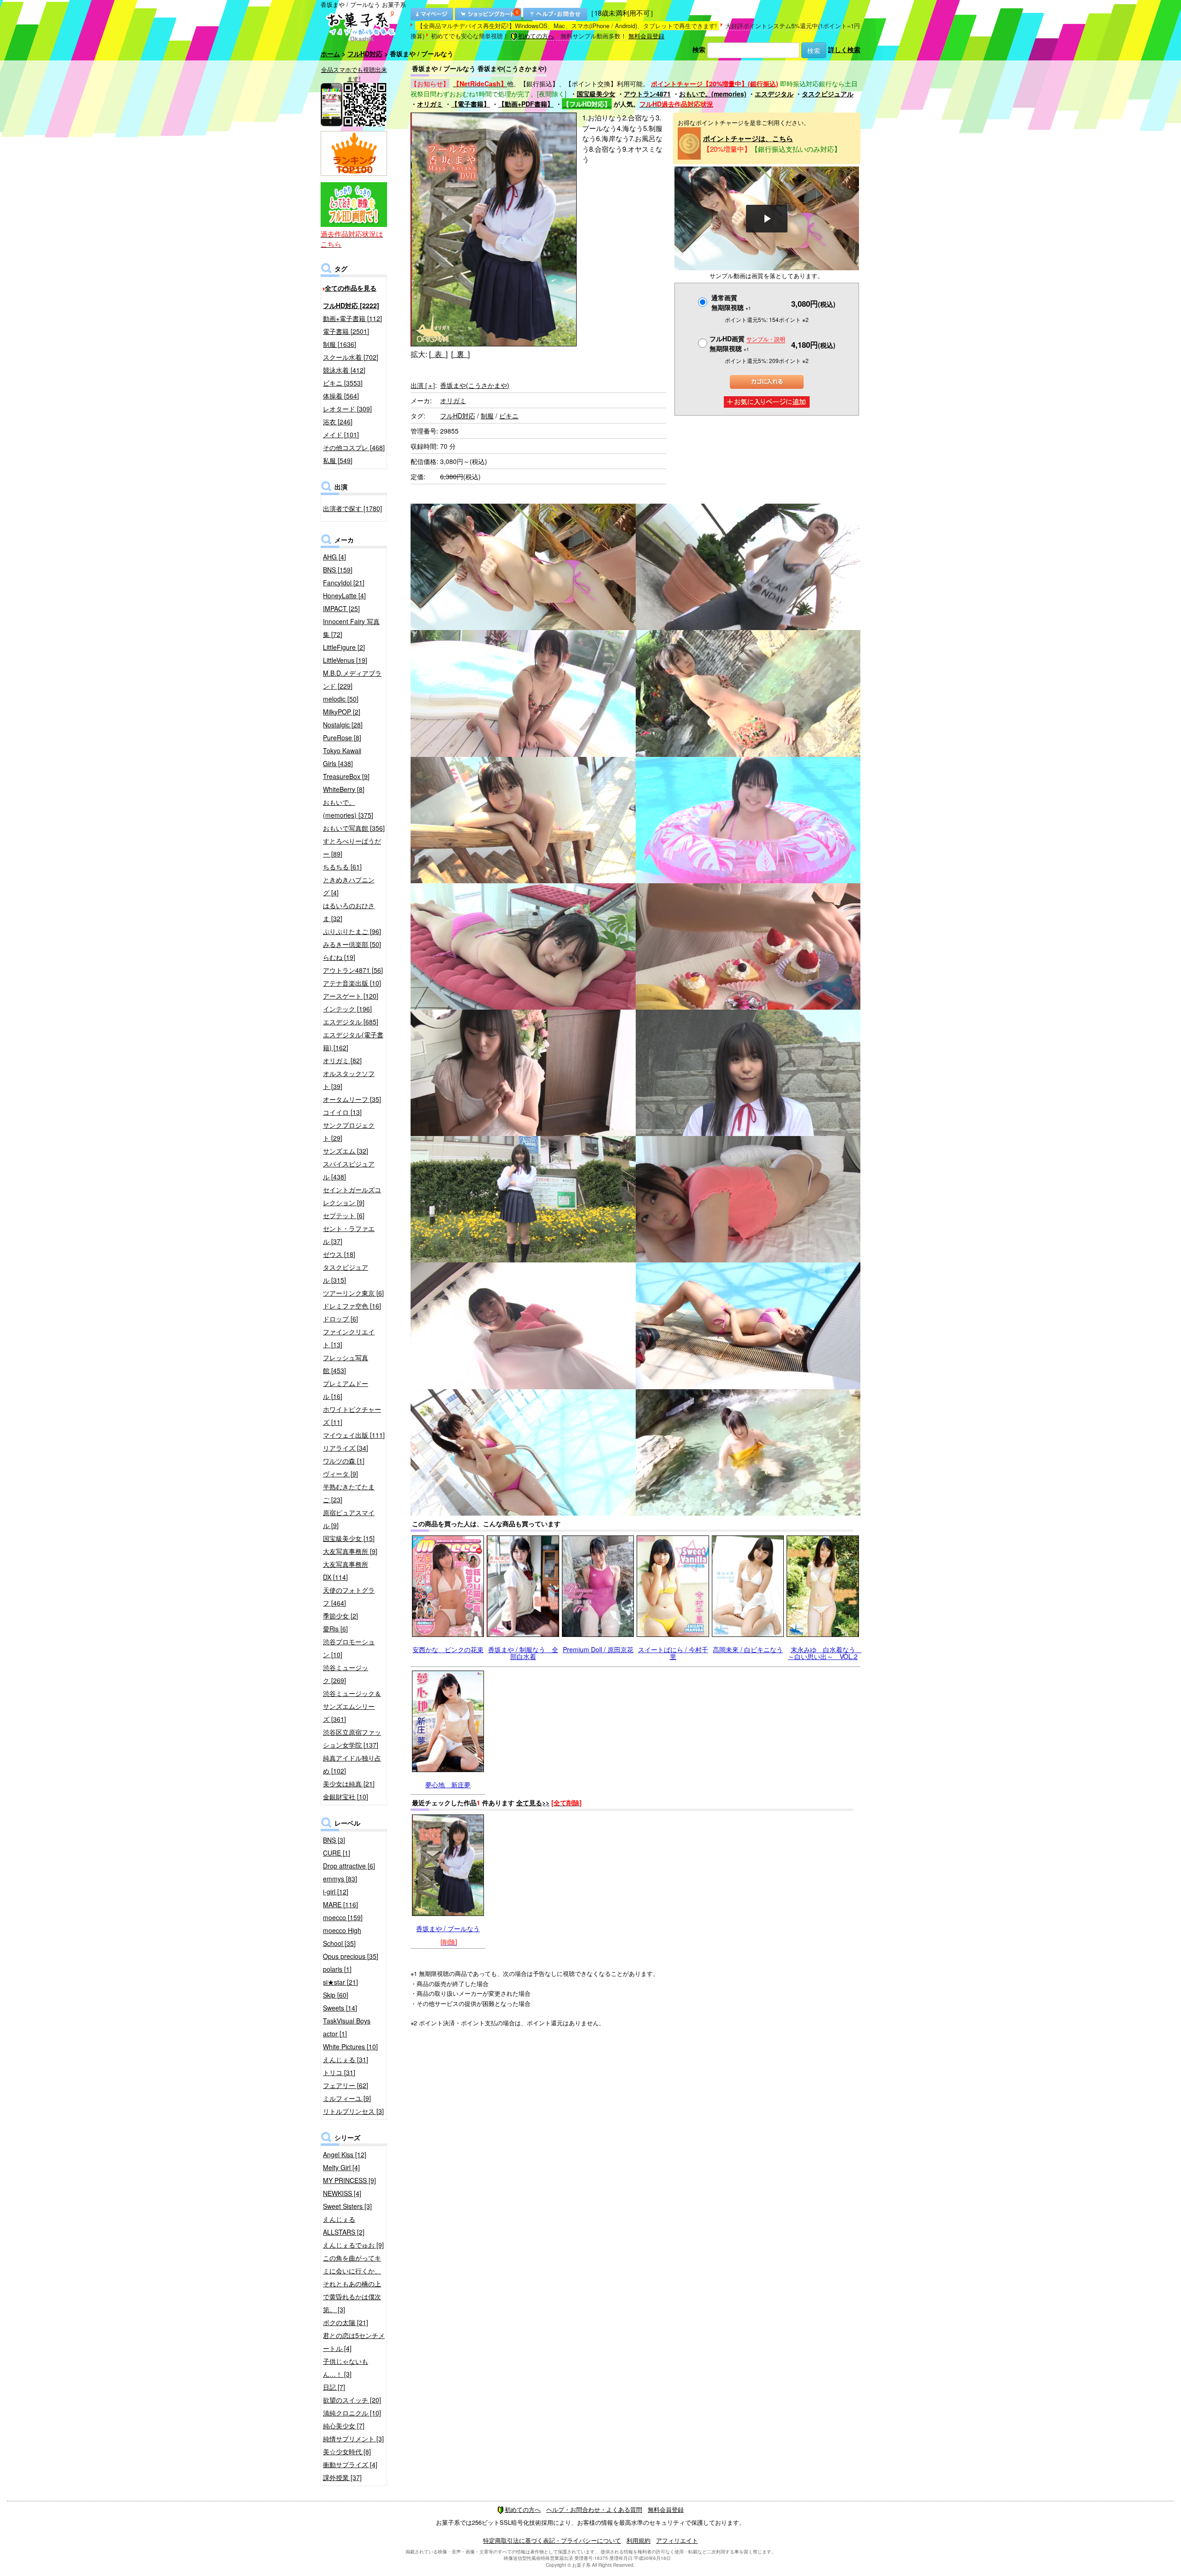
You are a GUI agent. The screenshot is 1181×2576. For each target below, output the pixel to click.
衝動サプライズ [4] (350, 2464)
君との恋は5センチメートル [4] (354, 2342)
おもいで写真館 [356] (354, 828)
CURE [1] (337, 1853)
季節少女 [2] (340, 1616)
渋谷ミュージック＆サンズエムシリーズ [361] (352, 1706)
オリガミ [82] (342, 1060)
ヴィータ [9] (340, 1474)
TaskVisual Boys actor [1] (347, 2027)
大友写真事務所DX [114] (346, 1571)
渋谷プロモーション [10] (349, 1648)
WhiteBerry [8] (344, 789)
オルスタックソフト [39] (349, 1080)
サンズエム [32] (346, 1151)
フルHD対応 (365, 54)
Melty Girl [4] (341, 2167)
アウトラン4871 (647, 94)
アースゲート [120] (351, 996)
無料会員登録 (646, 36)
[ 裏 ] (460, 354)
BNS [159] (338, 570)
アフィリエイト (677, 2540)
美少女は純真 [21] (349, 1784)
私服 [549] (338, 460)
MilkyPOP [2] (342, 712)
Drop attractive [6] (349, 1866)
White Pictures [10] (350, 2047)
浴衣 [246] (338, 422)
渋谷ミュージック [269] (346, 1674)
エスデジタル (774, 94)
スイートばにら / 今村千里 (673, 1653)
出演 (423, 385)
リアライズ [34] (346, 1448)
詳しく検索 (844, 49)
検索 (699, 49)
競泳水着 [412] (344, 370)
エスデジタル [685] (351, 1022)
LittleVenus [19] (345, 660)
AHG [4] (334, 557)
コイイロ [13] (342, 1112)
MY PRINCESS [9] (349, 2180)
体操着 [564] (341, 396)
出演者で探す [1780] (352, 508)
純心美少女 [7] (344, 2426)
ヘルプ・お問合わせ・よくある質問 (594, 2509)
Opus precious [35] (351, 1956)
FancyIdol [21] (344, 583)
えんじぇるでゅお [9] (353, 2245)
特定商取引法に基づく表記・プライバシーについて (552, 2540)
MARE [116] (340, 1904)
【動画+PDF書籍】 (526, 104)
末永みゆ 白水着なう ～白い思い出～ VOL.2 (825, 1653)
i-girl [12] (336, 1892)
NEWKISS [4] (342, 2193)
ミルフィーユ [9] (347, 2098)
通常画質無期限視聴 (731, 302)
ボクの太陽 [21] (346, 2322)
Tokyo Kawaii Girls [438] (342, 757)
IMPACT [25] (341, 608)
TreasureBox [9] (346, 776)
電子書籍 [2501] (346, 331)
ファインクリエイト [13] (349, 1338)
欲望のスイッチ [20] (352, 2400)
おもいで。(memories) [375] (348, 809)
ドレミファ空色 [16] (352, 1306)
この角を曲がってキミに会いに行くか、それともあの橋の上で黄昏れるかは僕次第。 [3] (352, 2284)
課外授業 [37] (342, 2477)
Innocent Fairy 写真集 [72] (351, 628)
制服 (487, 416)
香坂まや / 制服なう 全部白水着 (523, 1653)
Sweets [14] (340, 2008)
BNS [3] (334, 1840)
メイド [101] (341, 434)
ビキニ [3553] (343, 383)
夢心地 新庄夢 (448, 1785)
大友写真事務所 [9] (350, 1551)
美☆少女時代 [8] (347, 2451)
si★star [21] (340, 1982)
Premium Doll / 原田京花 (598, 1649)
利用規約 (638, 2540)
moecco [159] (343, 1917)
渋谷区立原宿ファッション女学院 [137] (352, 1738)
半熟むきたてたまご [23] (349, 1493)
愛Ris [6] (335, 1629)
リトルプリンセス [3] (353, 2111)
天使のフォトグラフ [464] (349, 1596)
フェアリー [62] (346, 2085)
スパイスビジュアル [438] (349, 1170)
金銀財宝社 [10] (346, 1797)
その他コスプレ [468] (354, 447)
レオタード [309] (347, 409)
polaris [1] (337, 1969)
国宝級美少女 (596, 94)
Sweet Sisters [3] (347, 2206)
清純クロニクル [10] (352, 2413)
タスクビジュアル (828, 94)
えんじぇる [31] (346, 2059)
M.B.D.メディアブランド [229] (352, 679)
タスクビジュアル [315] (346, 1273)
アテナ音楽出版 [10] (352, 983)
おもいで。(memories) (713, 94)
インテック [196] (347, 1009)
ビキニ (509, 416)
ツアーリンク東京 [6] (353, 1293)
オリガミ (430, 104)
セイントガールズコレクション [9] (352, 1196)
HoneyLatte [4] (344, 595)
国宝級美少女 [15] (349, 1538)
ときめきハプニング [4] (349, 886)
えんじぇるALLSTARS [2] (344, 2225)
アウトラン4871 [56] (353, 970)
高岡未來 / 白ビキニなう (748, 1649)
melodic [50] (341, 699)
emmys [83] (340, 1879)
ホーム (330, 54)
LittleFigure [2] (344, 647)
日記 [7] (334, 2387)
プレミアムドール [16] (346, 1390)
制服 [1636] (340, 344)
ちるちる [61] (342, 867)
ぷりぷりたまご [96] (352, 931)
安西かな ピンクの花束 (448, 1649)
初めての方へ (536, 36)
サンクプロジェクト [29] (349, 1131)
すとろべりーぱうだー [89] (352, 847)
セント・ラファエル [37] (349, 1235)
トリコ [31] (339, 2072)
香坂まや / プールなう (448, 1928)
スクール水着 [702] (351, 357)
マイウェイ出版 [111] (354, 1435)
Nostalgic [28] (343, 725)
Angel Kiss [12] (345, 2154)
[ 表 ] (438, 354)
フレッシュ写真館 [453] (346, 1364)
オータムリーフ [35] (352, 1099)
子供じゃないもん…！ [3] (346, 2368)
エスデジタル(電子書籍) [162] (353, 1041)
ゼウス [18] (339, 1254)
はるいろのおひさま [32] (349, 912)
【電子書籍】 (471, 104)
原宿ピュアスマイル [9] (349, 1519)
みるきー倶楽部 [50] (352, 944)
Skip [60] (336, 1995)
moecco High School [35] (342, 1937)
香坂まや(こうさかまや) (475, 385)
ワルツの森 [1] (344, 1461)
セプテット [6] (344, 1215)
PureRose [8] (342, 738)
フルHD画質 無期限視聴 (747, 343)
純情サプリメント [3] (353, 2439)
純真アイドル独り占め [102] (352, 1764)
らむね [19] (339, 957)
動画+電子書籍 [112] (352, 318)
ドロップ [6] (340, 1319)
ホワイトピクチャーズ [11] (352, 1416)
